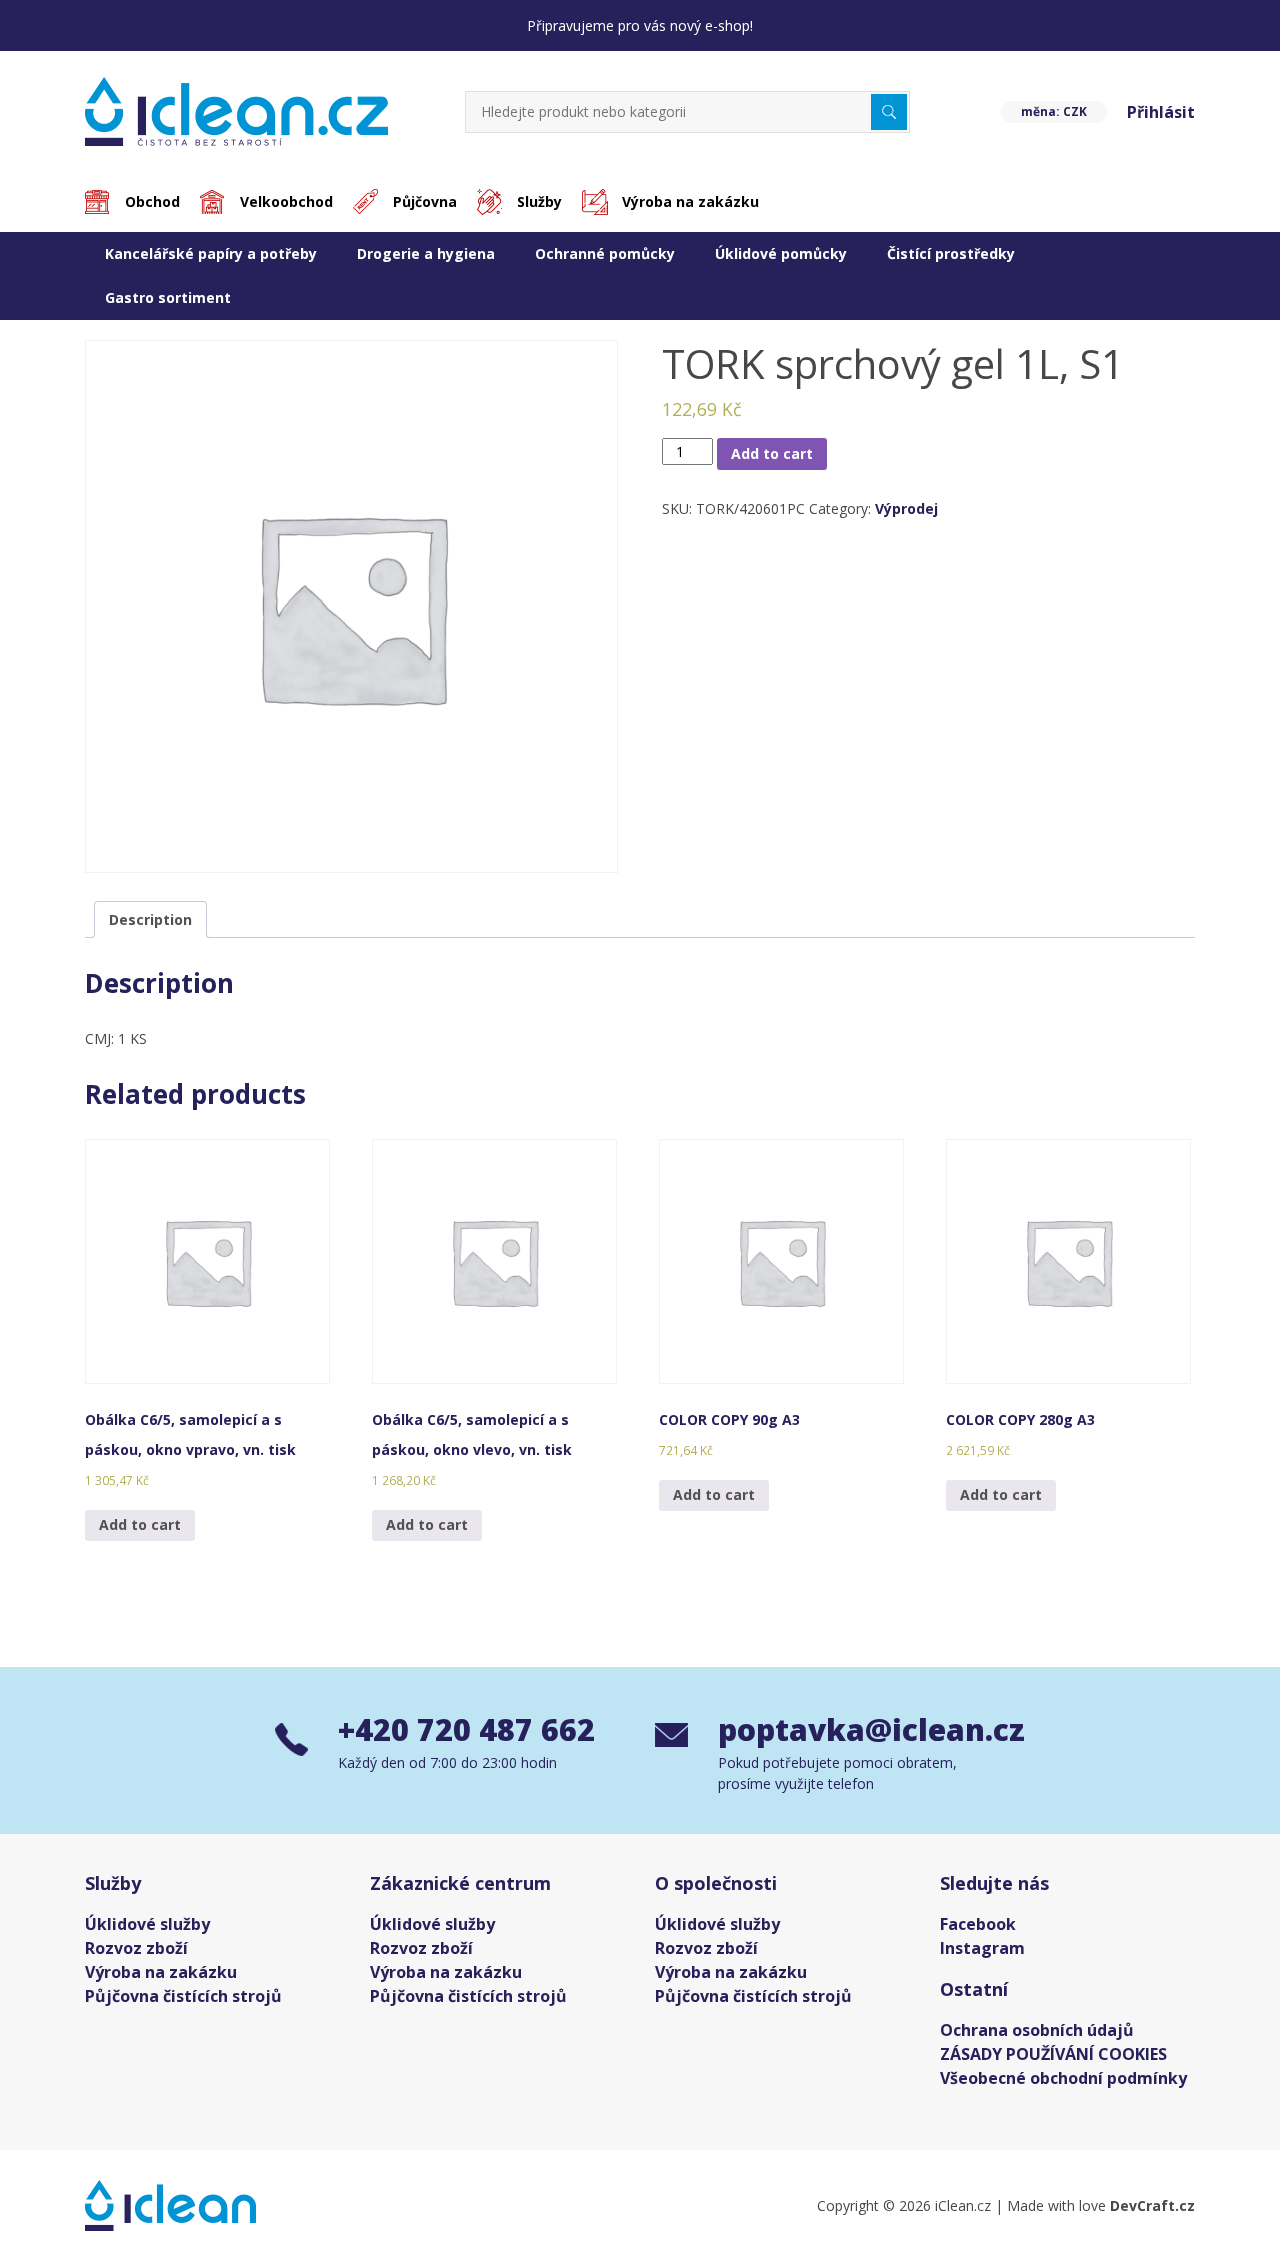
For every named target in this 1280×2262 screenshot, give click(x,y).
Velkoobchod (286, 201)
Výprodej (906, 508)
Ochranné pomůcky (605, 253)
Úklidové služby (147, 1924)
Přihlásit (1161, 112)
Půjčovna (425, 201)
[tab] (150, 919)
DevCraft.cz (1152, 2205)
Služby (539, 201)
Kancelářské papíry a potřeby (211, 253)
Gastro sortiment (168, 297)
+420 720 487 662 (466, 1729)
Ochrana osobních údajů (1037, 2030)
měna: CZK (1054, 111)
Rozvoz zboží (136, 1948)
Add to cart (772, 453)
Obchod (152, 201)
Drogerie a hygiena (426, 253)
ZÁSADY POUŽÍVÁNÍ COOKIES (1053, 2054)
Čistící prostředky (951, 253)
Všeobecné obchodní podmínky (1063, 2078)
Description (150, 919)
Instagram (982, 1948)
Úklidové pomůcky (781, 253)
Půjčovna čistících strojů (183, 1996)
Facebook (978, 1924)
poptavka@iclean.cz (861, 1729)
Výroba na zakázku (690, 201)
